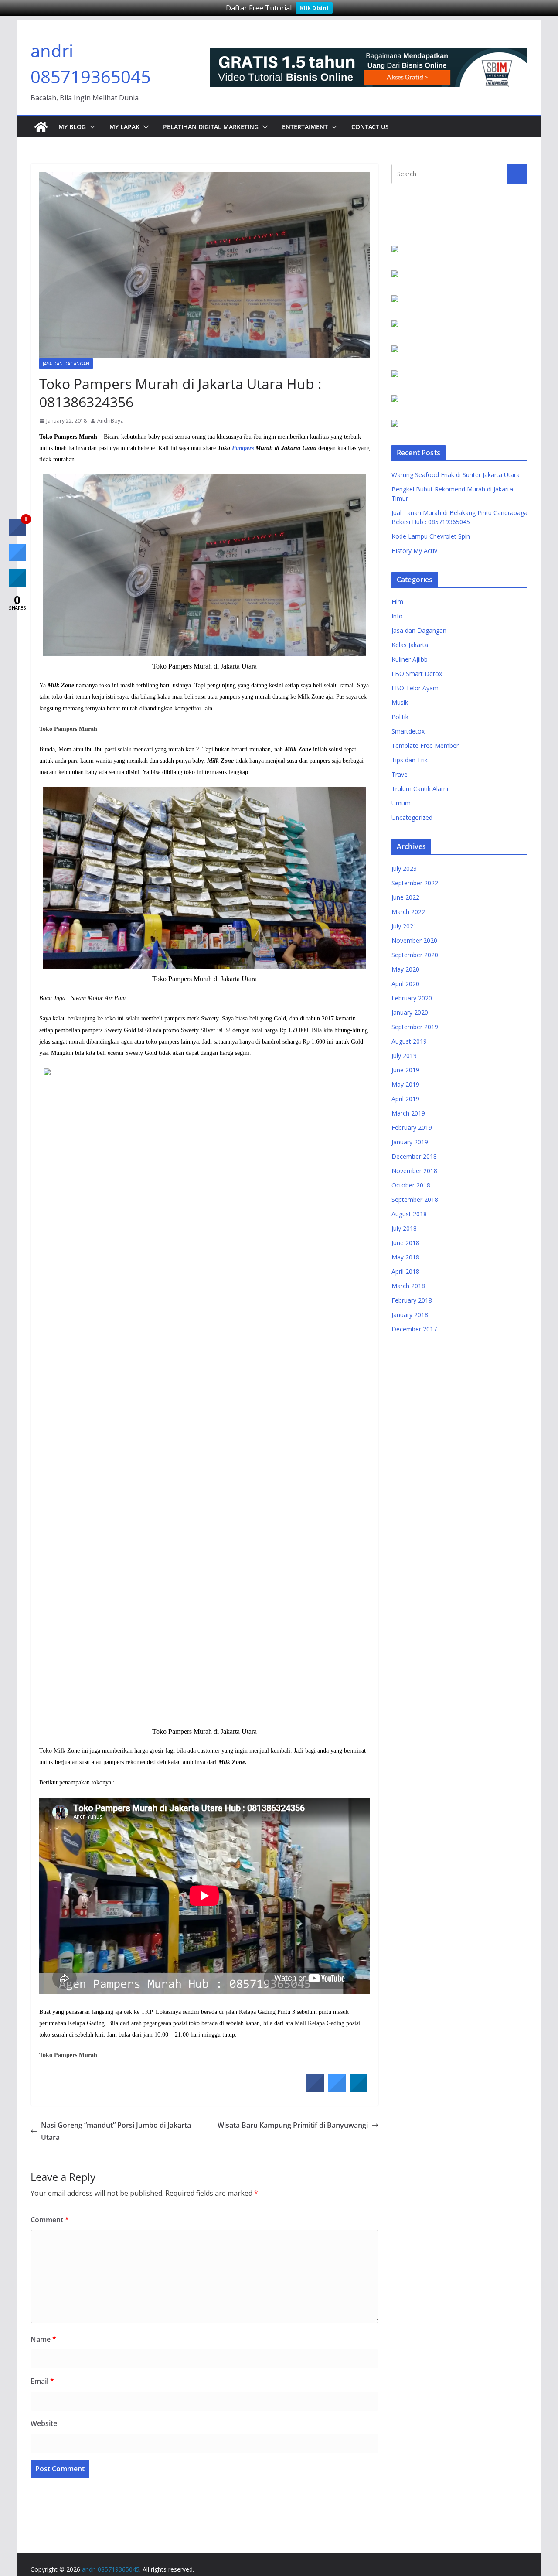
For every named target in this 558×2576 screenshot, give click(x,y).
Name (43, 2339)
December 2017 (414, 1329)
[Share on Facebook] (315, 2089)
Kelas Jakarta (410, 645)
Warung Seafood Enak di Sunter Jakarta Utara (456, 475)
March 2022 (408, 912)
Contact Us (370, 127)
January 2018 (410, 1315)
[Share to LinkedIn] (359, 2089)
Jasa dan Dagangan (66, 364)
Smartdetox (408, 731)
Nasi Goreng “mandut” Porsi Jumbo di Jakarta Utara (116, 2131)
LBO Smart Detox (417, 674)
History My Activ (414, 551)
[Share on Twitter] (337, 2089)
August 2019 (409, 1041)
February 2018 (412, 1300)
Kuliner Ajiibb (410, 659)
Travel (400, 774)
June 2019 (405, 1070)
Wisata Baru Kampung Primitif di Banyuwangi (293, 2125)
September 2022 (415, 883)
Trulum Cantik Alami (420, 789)
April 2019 (405, 1099)
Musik (400, 702)
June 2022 (405, 897)
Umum (401, 803)
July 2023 (404, 868)
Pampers (243, 448)
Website (44, 2423)
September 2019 (415, 1027)
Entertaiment (305, 127)
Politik (400, 717)
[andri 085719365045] (41, 127)
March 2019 (408, 1113)
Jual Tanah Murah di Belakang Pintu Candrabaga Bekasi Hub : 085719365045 (459, 517)
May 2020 (405, 969)
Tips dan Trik (410, 760)
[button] (91, 127)
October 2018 (411, 1185)
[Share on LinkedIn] (17, 584)
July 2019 (404, 1056)
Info (397, 616)
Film (397, 602)
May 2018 (405, 1257)
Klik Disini (314, 8)
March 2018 (408, 1286)
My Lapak (124, 127)
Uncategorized (412, 817)
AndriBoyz (110, 421)
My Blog (72, 127)
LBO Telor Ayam (415, 688)
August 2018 (409, 1214)
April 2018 (405, 1271)
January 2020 (410, 1012)
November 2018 (414, 1171)
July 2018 (404, 1228)
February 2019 (412, 1128)
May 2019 (405, 1084)
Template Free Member (425, 746)
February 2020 (412, 998)
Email (42, 2381)
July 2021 (404, 926)
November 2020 (414, 940)
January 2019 (410, 1142)
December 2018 (414, 1156)
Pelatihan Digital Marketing (211, 127)
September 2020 (415, 955)
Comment (50, 2220)
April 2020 (405, 984)
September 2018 (415, 1199)
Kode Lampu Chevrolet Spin (431, 536)
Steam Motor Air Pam (98, 998)
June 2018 (405, 1243)
